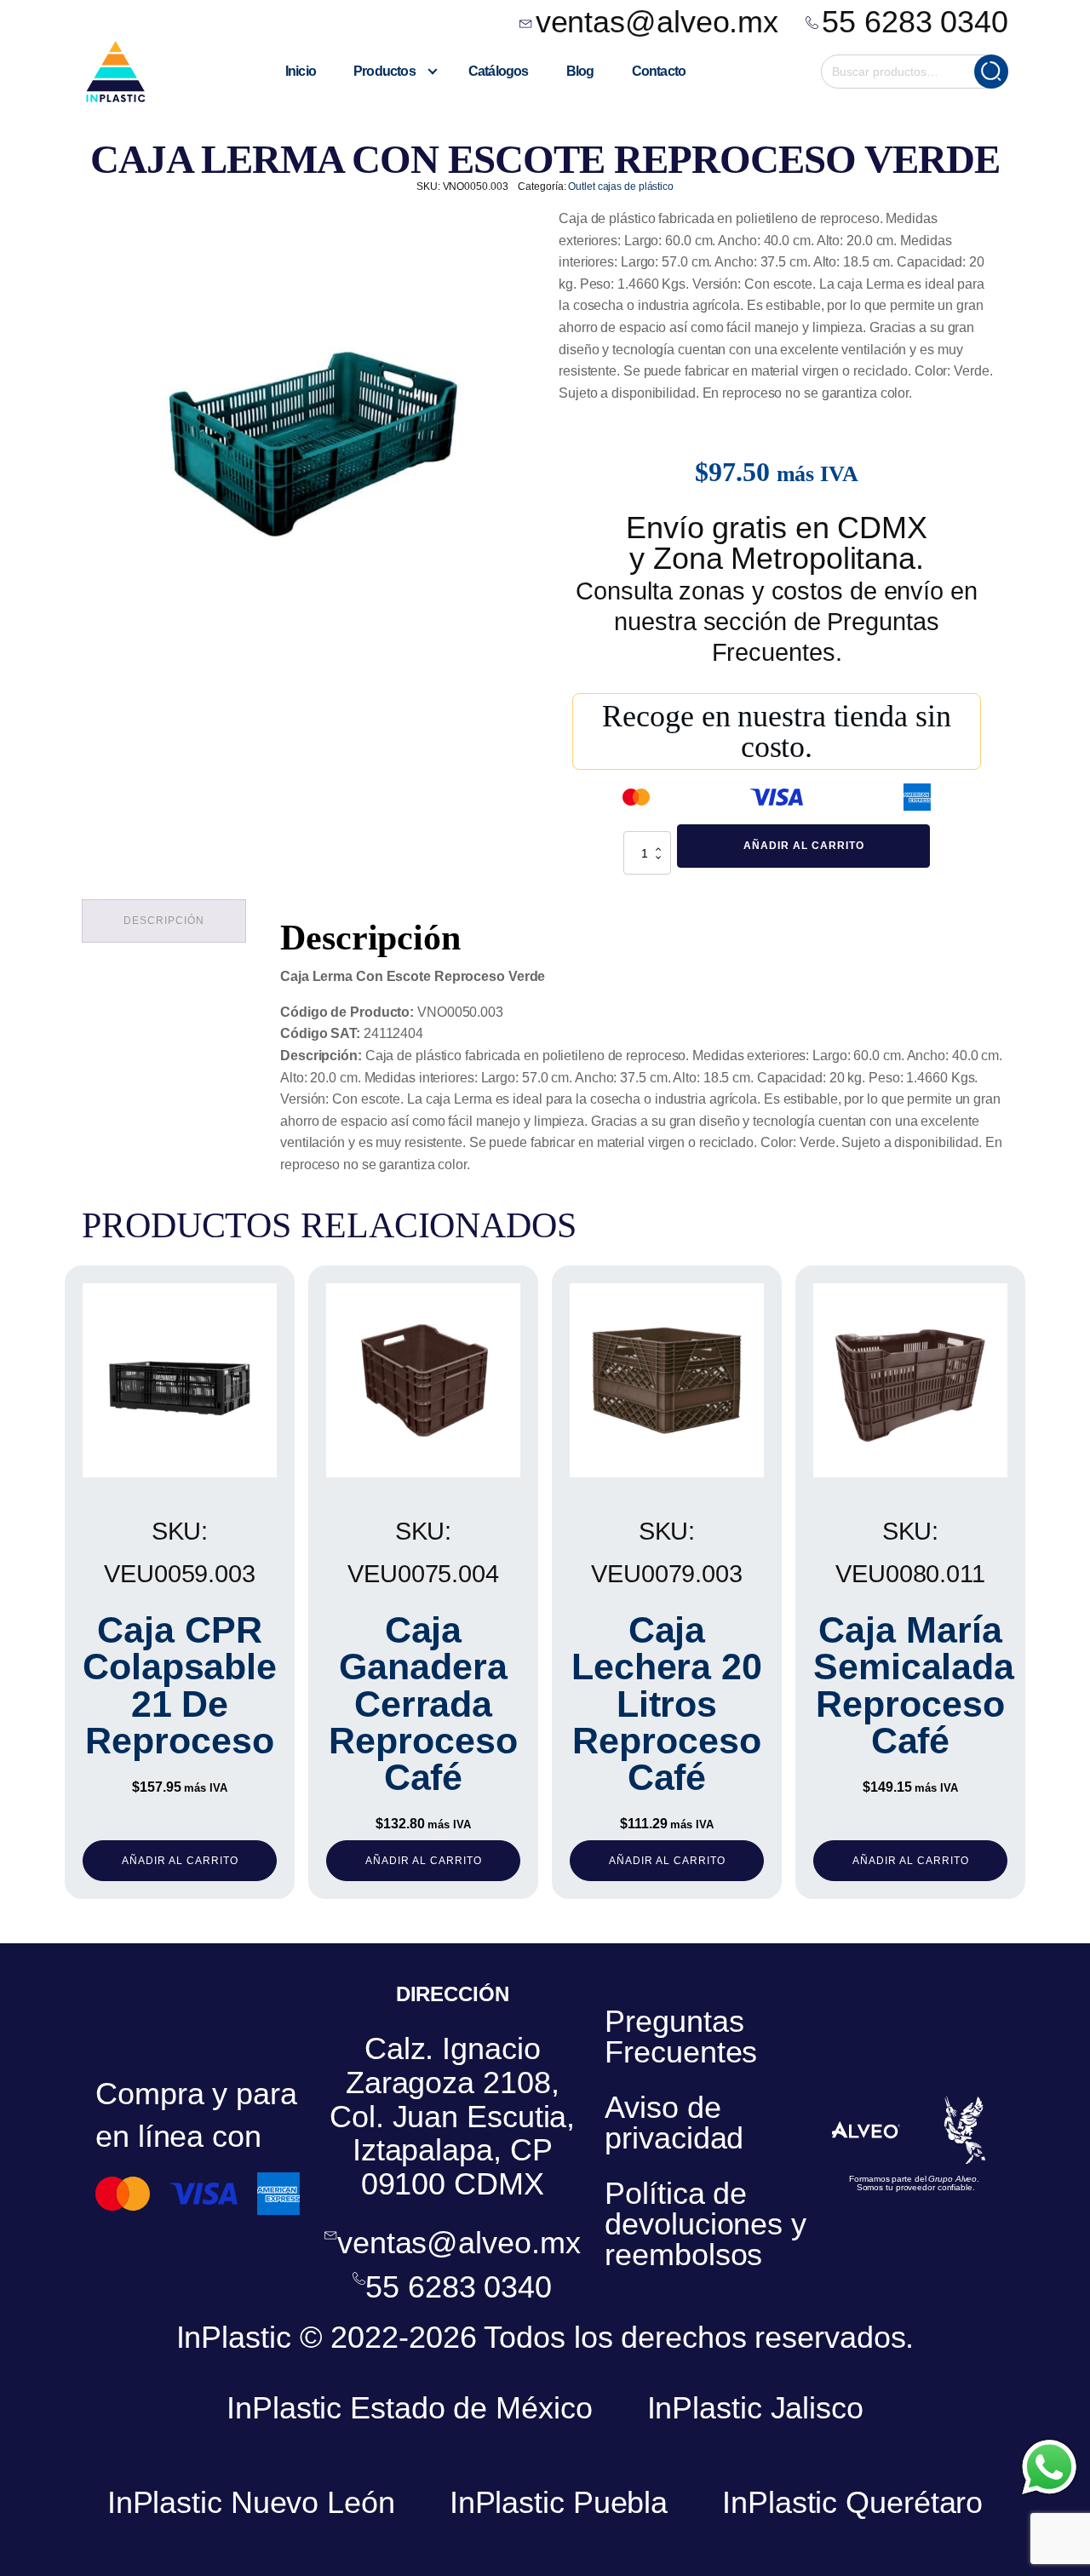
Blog (580, 71)
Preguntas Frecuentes (681, 2037)
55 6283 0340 (915, 22)
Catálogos (499, 71)
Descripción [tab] (164, 921)
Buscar (991, 72)
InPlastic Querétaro (852, 2502)
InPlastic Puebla (559, 2502)
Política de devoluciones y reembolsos (706, 2224)
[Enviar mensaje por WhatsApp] (1049, 2467)
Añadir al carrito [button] (180, 1861)
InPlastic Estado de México (409, 2408)
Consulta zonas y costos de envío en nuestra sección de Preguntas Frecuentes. (777, 622)
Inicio (301, 71)
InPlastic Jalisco (755, 2408)
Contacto (659, 71)
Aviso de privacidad (674, 2123)
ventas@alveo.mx (657, 22)
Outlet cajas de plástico (621, 186)
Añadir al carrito (804, 846)
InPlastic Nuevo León (251, 2502)
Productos (384, 71)
